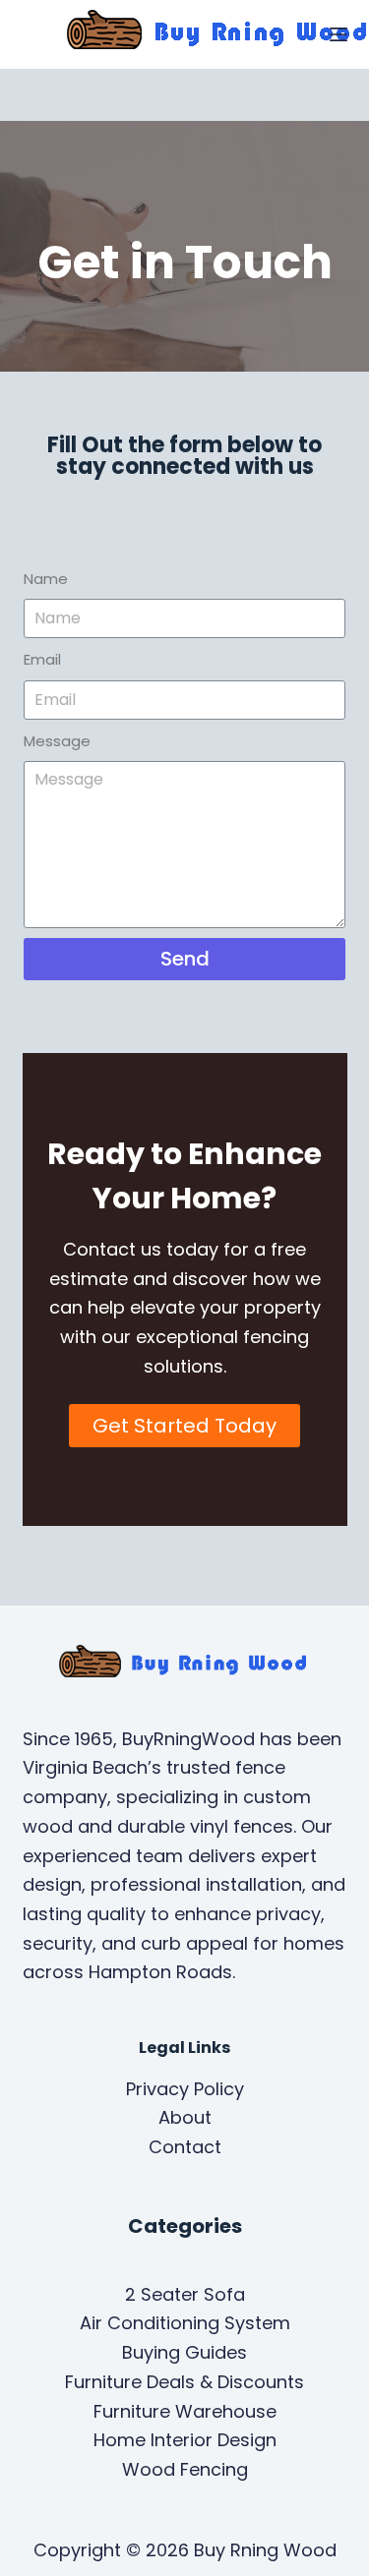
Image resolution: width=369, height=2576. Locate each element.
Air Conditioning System (185, 2323)
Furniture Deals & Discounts (184, 2382)
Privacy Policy (185, 2089)
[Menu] (338, 34)
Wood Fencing (185, 2469)
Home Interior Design (185, 2440)
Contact (185, 2147)
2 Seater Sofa (185, 2294)
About (185, 2117)
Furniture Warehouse (185, 2411)
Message (57, 741)
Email (42, 659)
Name (46, 579)
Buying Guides (184, 2352)
